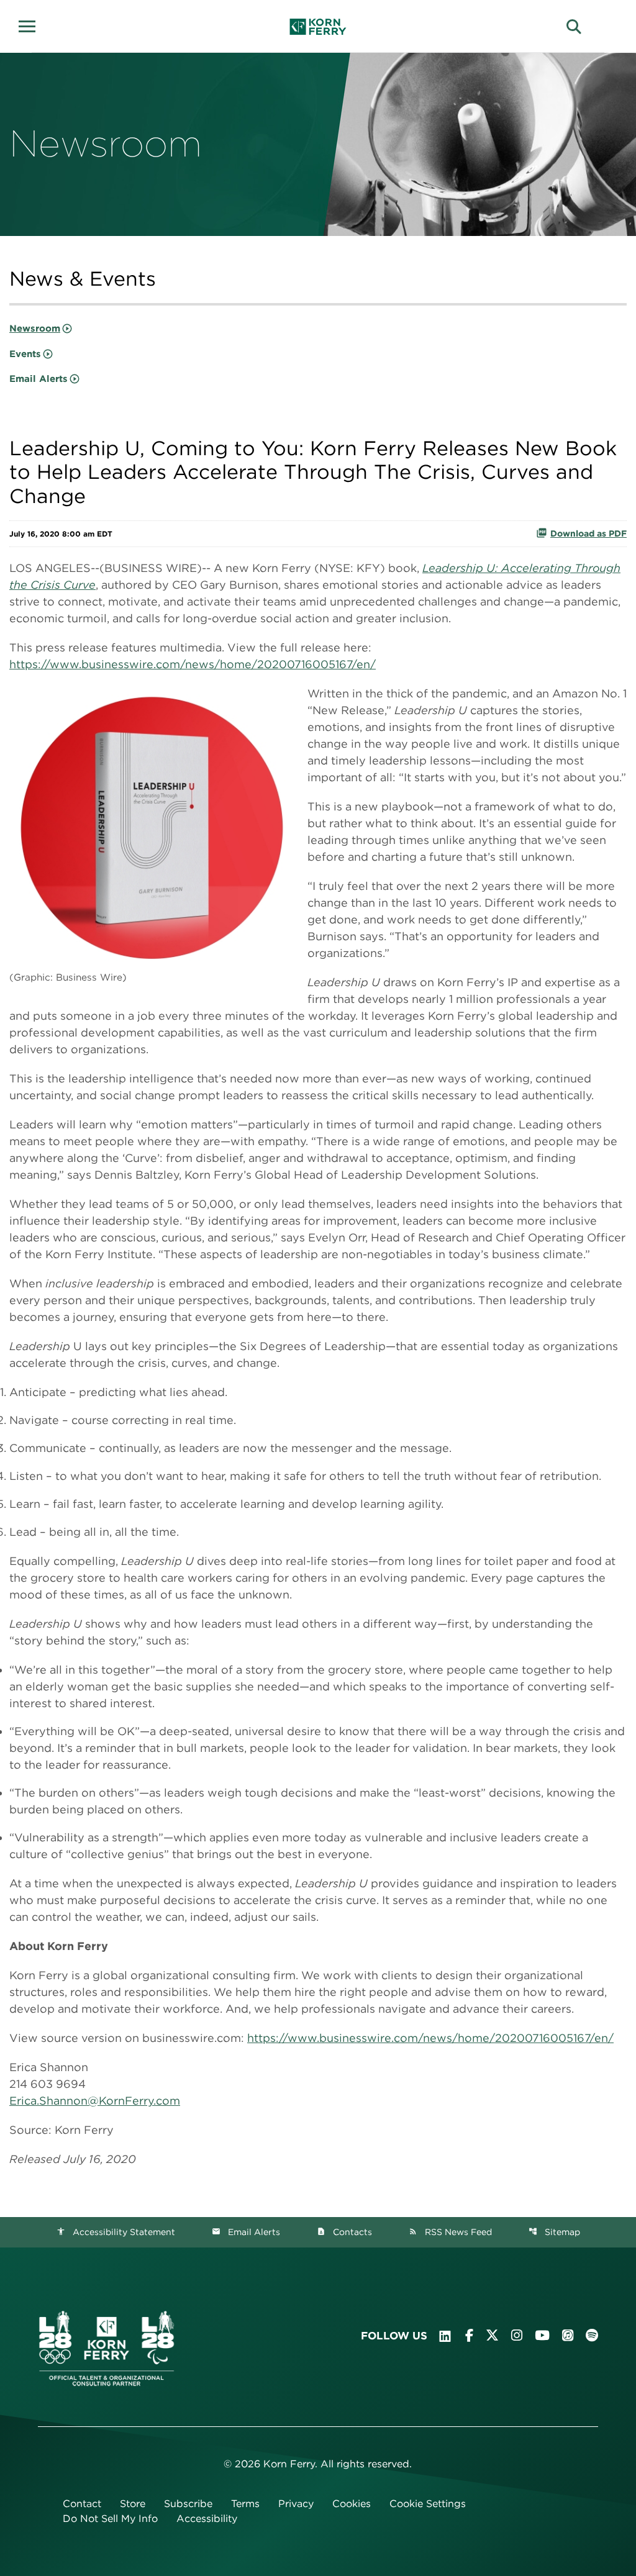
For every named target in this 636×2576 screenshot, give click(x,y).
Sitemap (554, 2232)
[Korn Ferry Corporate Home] (318, 27)
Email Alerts (39, 379)
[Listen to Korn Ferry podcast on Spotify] (592, 2335)
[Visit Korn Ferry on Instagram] (517, 2335)
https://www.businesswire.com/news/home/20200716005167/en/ (193, 664)
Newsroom (35, 329)
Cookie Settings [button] (428, 2504)
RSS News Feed (450, 2232)
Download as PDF (588, 533)
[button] (31, 25)
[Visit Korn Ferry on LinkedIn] (445, 2336)
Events (25, 354)
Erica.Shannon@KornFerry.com (95, 2101)
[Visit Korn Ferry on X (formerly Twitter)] (492, 2335)
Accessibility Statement (116, 2232)
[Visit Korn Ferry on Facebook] (469, 2335)
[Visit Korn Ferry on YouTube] (542, 2335)
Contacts (344, 2232)
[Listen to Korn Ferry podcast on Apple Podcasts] (568, 2335)
